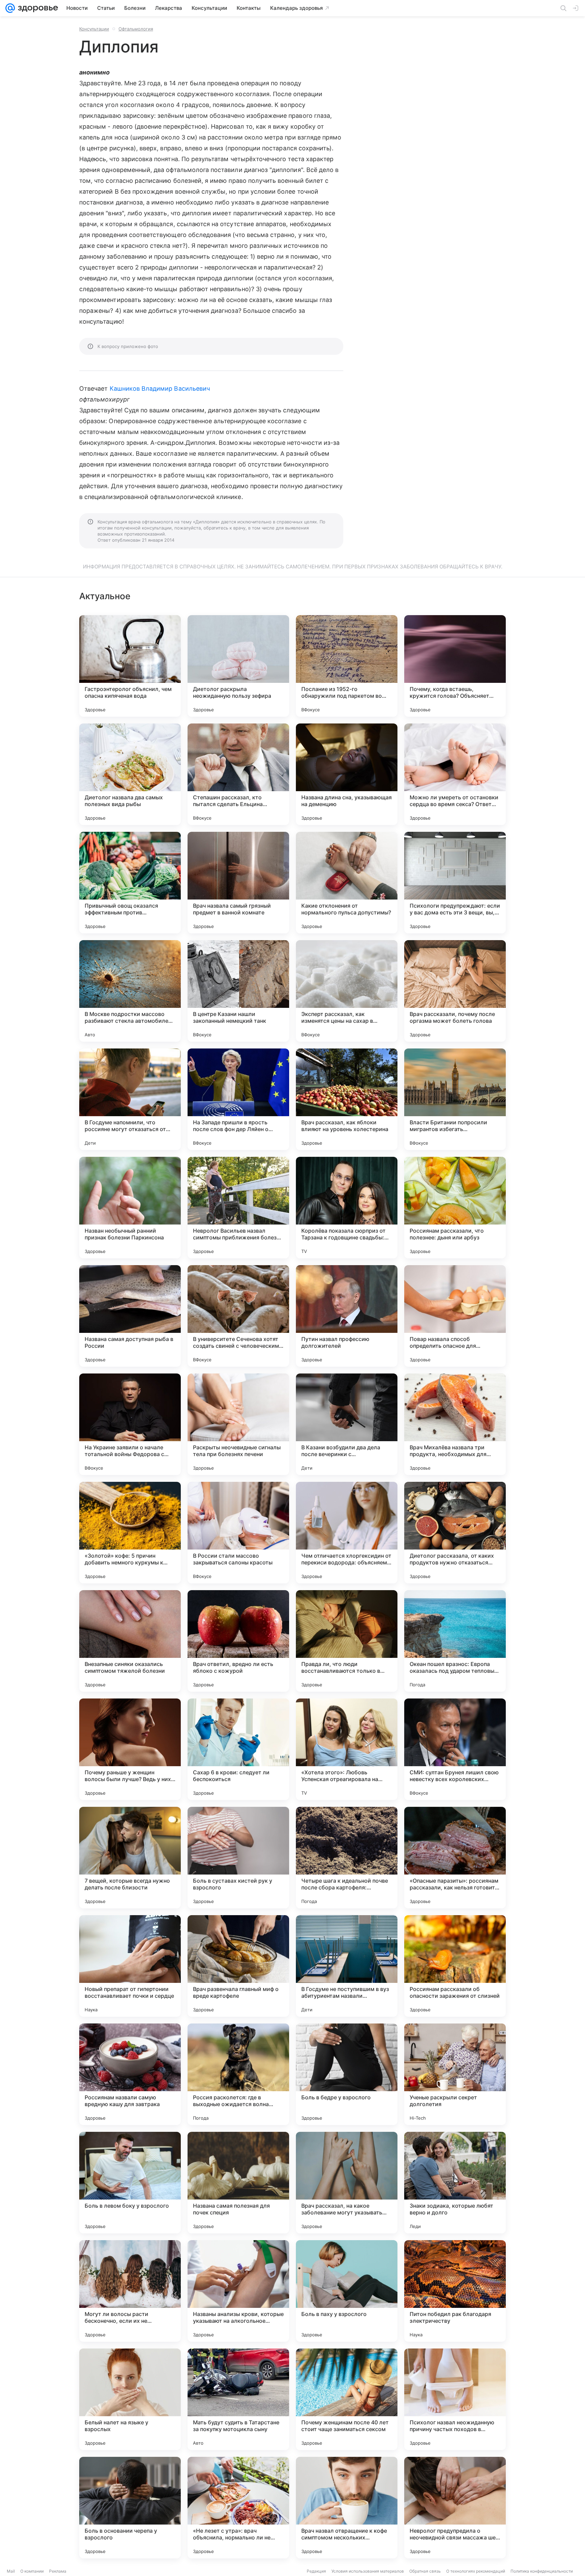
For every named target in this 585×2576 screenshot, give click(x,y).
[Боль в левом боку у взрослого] (130, 2183)
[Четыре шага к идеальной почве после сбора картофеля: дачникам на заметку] (347, 1858)
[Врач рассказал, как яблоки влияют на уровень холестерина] (347, 1099)
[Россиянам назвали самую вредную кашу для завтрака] (130, 2074)
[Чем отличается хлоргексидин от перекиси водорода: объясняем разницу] (347, 1533)
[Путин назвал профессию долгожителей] (347, 1316)
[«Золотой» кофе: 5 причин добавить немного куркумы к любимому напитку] (130, 1533)
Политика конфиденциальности (542, 2571)
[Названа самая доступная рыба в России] (130, 1316)
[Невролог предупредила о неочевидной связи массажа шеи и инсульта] (455, 2508)
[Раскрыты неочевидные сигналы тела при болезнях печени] (238, 1424)
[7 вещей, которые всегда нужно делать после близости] (130, 1858)
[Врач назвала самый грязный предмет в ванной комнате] (238, 883)
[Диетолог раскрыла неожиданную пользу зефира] (238, 666)
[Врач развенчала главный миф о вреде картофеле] (238, 1966)
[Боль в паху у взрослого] (347, 2291)
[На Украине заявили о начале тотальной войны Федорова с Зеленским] (130, 1424)
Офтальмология (136, 29)
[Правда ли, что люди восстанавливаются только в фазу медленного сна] (347, 1641)
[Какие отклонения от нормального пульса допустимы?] (347, 883)
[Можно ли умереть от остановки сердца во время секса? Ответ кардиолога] (455, 774)
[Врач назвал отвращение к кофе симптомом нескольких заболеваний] (347, 2508)
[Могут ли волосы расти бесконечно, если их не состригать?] (130, 2291)
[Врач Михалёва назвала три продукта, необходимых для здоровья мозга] (455, 1424)
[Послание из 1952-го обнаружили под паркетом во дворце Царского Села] (347, 666)
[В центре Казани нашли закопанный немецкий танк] (238, 991)
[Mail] (10, 8)
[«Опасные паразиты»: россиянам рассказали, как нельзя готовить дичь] (455, 1858)
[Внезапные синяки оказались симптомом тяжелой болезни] (130, 1641)
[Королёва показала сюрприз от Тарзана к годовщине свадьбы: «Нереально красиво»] (347, 1208)
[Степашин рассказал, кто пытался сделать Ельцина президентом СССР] (238, 774)
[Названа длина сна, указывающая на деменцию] (347, 774)
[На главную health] (37, 8)
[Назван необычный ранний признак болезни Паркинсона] (130, 1208)
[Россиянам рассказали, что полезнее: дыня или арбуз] (455, 1208)
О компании (32, 2571)
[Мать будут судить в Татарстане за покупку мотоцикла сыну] (238, 2399)
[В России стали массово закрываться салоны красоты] (238, 1533)
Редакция (316, 2571)
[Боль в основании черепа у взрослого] (130, 2508)
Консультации (94, 29)
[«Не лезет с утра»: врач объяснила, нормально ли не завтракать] (238, 2508)
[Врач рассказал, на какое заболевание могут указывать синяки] (347, 2183)
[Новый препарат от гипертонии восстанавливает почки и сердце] (130, 1966)
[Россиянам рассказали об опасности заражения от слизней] (455, 1966)
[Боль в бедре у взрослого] (347, 2074)
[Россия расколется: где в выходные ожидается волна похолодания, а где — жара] (238, 2074)
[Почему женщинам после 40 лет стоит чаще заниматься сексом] (347, 2399)
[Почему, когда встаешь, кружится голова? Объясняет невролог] (455, 666)
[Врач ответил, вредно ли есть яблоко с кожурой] (238, 1641)
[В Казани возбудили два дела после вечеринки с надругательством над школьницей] (347, 1424)
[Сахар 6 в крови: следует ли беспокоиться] (238, 1749)
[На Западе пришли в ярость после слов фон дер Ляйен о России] (238, 1099)
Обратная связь (425, 2571)
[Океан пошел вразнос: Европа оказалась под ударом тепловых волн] (455, 1641)
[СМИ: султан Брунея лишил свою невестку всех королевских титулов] (455, 1749)
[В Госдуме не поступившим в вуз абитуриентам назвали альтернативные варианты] (347, 1966)
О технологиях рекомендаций (476, 2571)
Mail (11, 2571)
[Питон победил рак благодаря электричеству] (455, 2291)
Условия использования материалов (368, 2571)
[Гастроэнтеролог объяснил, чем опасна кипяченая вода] (130, 666)
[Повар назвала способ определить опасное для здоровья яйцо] (455, 1316)
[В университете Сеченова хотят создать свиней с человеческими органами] (238, 1316)
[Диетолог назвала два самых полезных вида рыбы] (130, 774)
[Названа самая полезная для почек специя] (238, 2183)
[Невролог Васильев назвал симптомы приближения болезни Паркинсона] (238, 1208)
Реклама (58, 2571)
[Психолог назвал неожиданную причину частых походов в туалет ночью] (455, 2399)
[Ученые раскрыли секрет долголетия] (455, 2074)
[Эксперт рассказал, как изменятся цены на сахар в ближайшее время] (347, 991)
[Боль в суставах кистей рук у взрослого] (238, 1858)
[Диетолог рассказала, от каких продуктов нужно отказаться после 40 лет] (455, 1533)
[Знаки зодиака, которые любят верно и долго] (455, 2183)
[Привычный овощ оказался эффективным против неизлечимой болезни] (130, 883)
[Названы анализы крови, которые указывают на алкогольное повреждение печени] (238, 2291)
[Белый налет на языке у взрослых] (130, 2399)
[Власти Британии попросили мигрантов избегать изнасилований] (455, 1099)
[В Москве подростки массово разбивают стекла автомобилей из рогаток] (130, 991)
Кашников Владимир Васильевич (160, 388)
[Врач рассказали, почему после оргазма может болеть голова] (455, 991)
